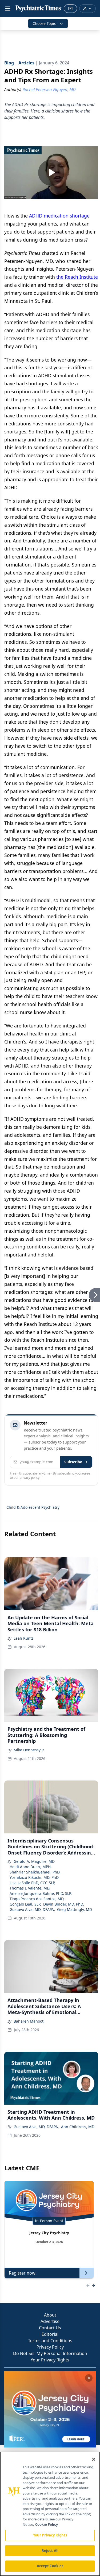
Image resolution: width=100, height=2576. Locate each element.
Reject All (50, 2551)
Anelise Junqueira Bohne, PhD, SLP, (41, 1893)
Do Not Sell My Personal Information (50, 2353)
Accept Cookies (50, 2566)
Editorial (50, 2334)
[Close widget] (89, 2378)
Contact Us (50, 2328)
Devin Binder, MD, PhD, (64, 1904)
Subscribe (73, 1462)
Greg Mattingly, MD (75, 1909)
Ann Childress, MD (78, 2127)
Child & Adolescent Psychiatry (33, 1507)
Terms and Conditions (50, 2341)
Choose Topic (44, 23)
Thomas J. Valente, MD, (30, 1888)
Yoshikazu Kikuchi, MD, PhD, (35, 1877)
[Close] (94, 2459)
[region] (50, 2514)
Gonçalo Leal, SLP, (25, 1904)
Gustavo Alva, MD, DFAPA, (32, 1909)
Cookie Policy (47, 2524)
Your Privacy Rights (50, 2360)
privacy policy (29, 1478)
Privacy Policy (50, 2347)
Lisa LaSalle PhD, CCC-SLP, (33, 1883)
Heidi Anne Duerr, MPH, (31, 1867)
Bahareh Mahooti (29, 2021)
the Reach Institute (77, 277)
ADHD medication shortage (59, 216)
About (50, 2315)
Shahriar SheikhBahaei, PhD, (35, 1872)
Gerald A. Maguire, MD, (35, 1861)
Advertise (50, 2321)
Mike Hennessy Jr (29, 1750)
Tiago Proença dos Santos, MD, (37, 1899)
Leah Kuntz (24, 1638)
